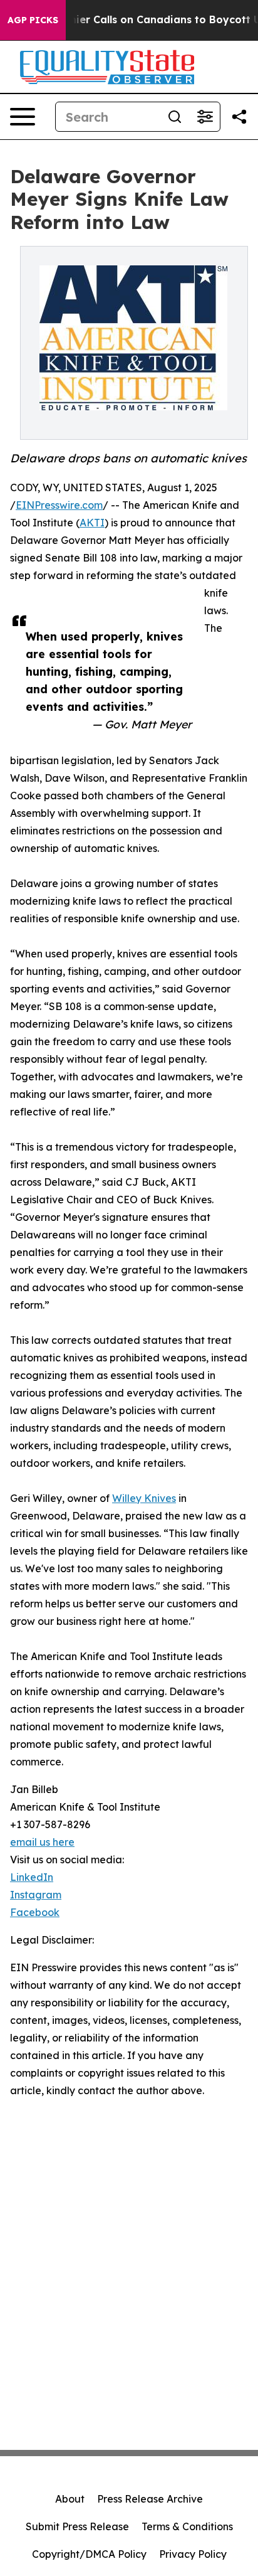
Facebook (35, 1912)
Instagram (36, 1895)
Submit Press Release (77, 2526)
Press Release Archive (150, 2499)
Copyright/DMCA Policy (89, 2554)
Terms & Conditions (187, 2526)
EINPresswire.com (59, 505)
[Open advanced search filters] (205, 117)
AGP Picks (33, 20)
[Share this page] (239, 117)
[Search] (175, 117)
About (70, 2499)
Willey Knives (144, 1498)
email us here (42, 1842)
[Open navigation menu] (23, 117)
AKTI (92, 523)
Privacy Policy (193, 2554)
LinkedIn (32, 1877)
